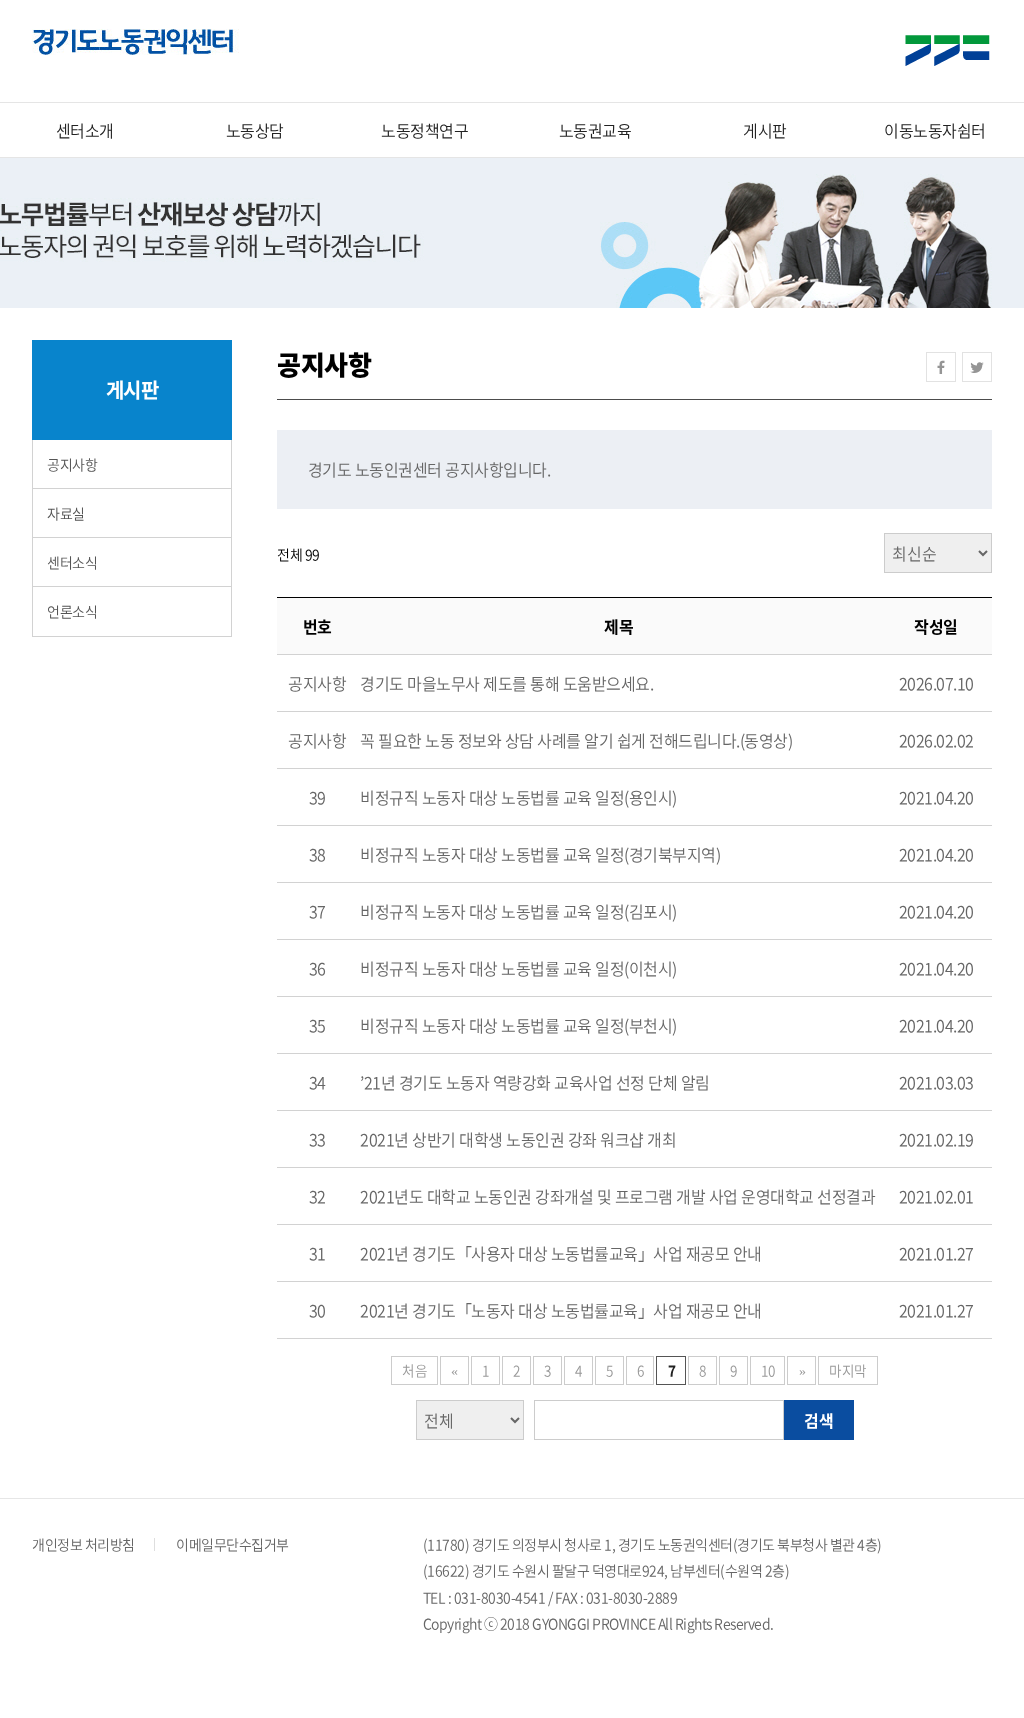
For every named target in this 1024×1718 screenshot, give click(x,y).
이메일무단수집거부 (232, 1544)
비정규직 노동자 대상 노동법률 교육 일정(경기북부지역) (540, 854)
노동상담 (255, 130)
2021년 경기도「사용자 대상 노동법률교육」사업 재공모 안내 (561, 1253)
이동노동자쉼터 (935, 130)
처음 (414, 1370)
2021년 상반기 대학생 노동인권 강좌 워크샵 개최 (518, 1139)
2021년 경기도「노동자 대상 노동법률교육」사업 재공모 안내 (561, 1310)
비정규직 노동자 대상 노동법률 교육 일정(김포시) (518, 911)
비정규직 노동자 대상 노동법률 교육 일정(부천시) (518, 1025)
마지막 (848, 1370)
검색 (819, 1420)
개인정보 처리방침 (83, 1544)
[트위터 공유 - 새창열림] (977, 367)
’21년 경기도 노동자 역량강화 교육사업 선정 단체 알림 (535, 1082)
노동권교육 (595, 130)
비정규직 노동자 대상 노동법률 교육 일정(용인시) (518, 797)
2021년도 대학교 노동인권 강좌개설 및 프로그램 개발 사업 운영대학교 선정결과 (617, 1196)
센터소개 (85, 130)
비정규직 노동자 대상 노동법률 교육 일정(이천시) (518, 968)
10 (767, 1370)
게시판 (765, 130)
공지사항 (72, 464)
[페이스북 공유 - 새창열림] (941, 367)
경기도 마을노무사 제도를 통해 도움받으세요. (506, 683)
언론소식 (72, 611)
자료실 (66, 513)
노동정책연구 (424, 130)
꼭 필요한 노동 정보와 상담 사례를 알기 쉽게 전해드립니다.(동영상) (576, 740)
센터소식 (72, 562)
